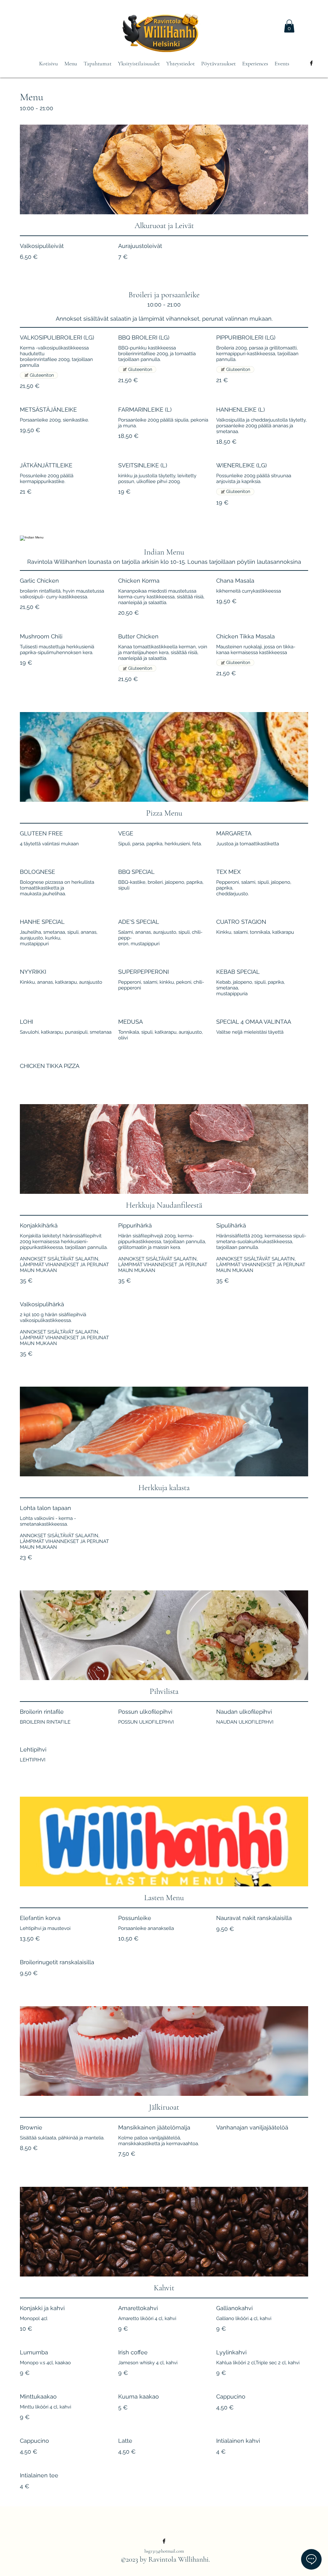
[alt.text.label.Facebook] (311, 63)
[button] (289, 26)
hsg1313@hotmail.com (164, 2551)
